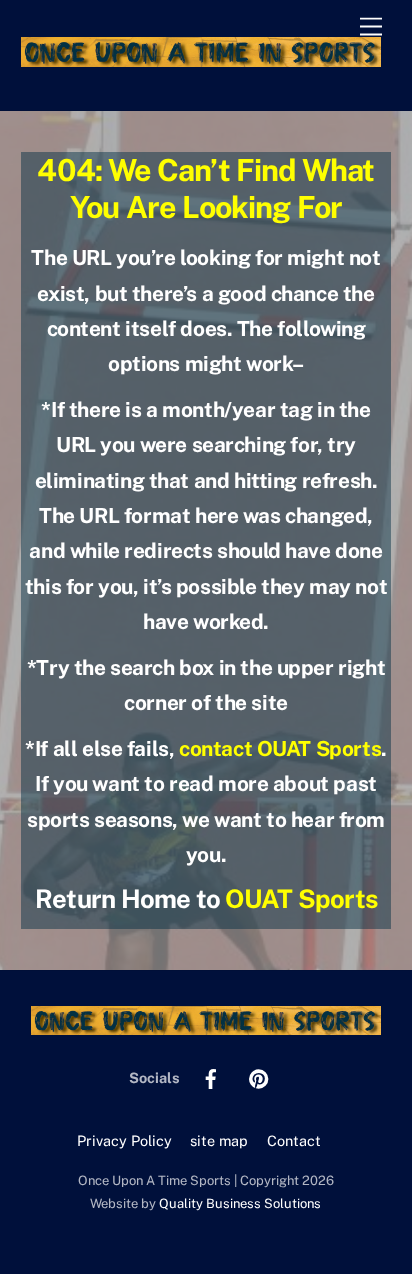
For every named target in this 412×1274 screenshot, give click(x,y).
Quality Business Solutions (240, 1203)
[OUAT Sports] (201, 58)
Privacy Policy (124, 1140)
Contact (294, 1140)
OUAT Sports (301, 899)
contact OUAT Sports (280, 748)
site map (219, 1140)
